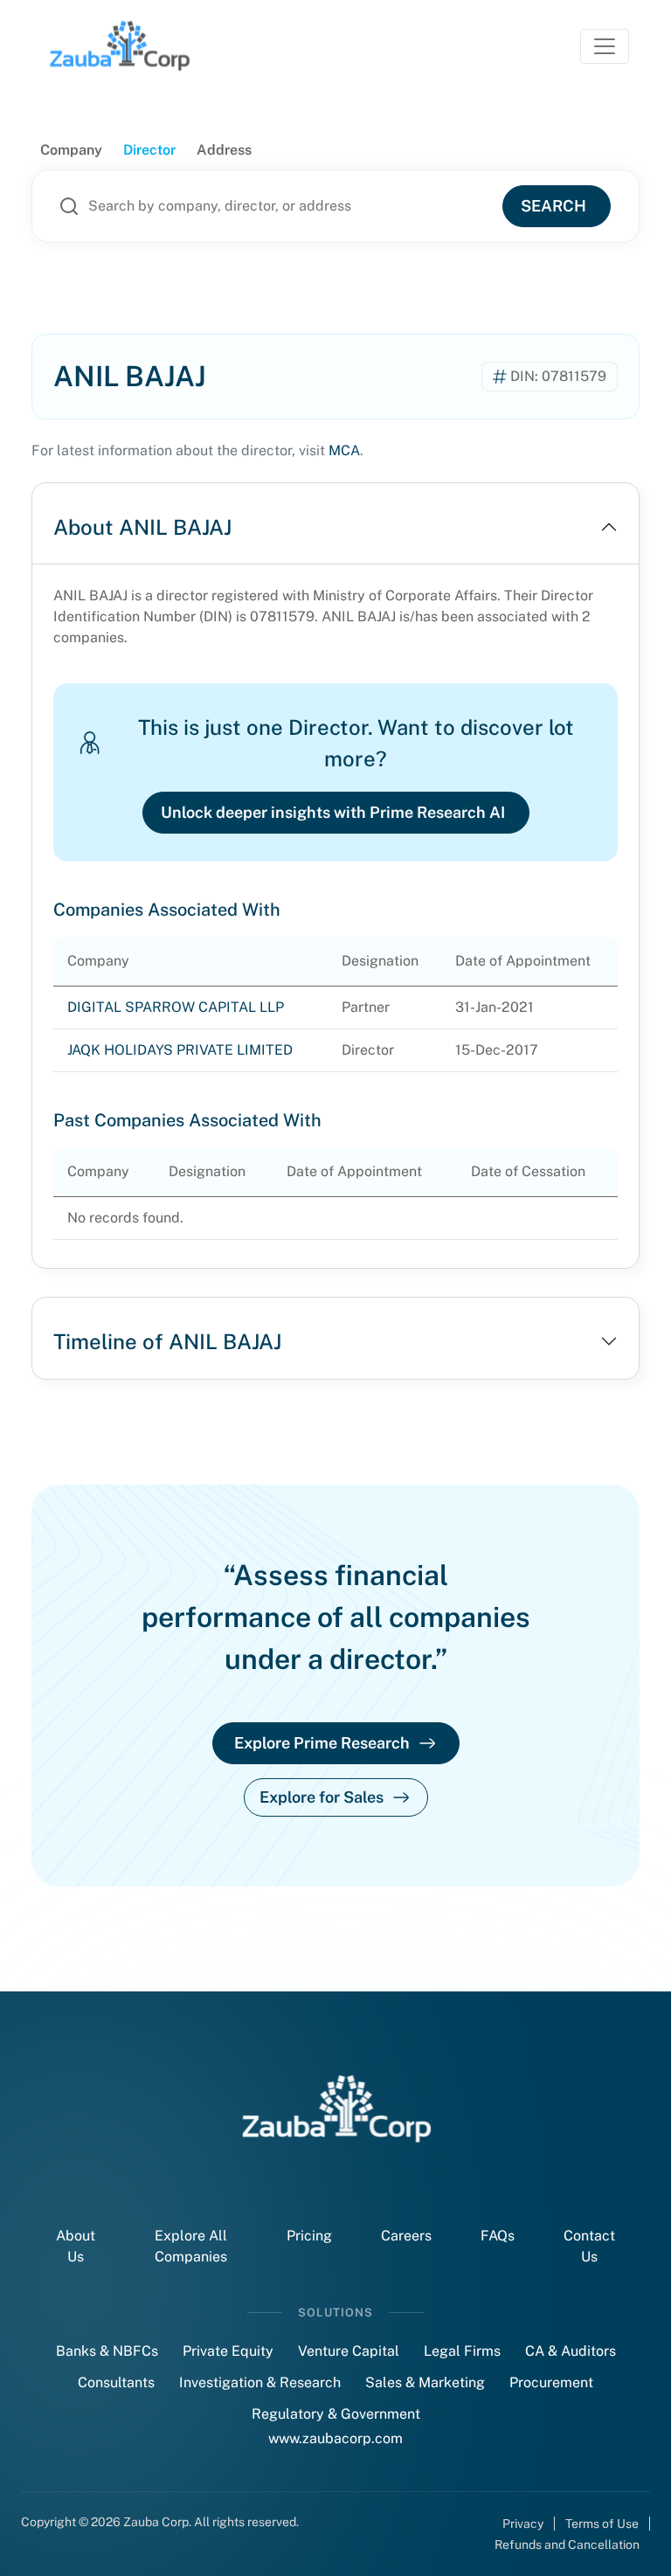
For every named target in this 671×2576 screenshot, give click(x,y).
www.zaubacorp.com (335, 2438)
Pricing (309, 2236)
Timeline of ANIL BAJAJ (167, 1341)
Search (553, 206)
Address (224, 150)
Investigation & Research (260, 2382)
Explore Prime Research (322, 1743)
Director (149, 150)
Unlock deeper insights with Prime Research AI (333, 812)
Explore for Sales (322, 1797)
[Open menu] (605, 46)
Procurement (551, 2382)
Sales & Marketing (425, 2382)
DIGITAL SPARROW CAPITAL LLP (176, 1007)
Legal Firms (462, 2351)
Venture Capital (349, 2351)
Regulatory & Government (336, 2414)
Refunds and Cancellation (567, 2545)
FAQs (498, 2236)
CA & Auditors (571, 2351)
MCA (344, 450)
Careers (406, 2236)
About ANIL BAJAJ (142, 527)
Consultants (116, 2382)
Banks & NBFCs (107, 2351)
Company (71, 150)
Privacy (523, 2524)
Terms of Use (602, 2524)
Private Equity (228, 2351)
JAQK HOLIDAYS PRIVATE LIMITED (180, 1050)
